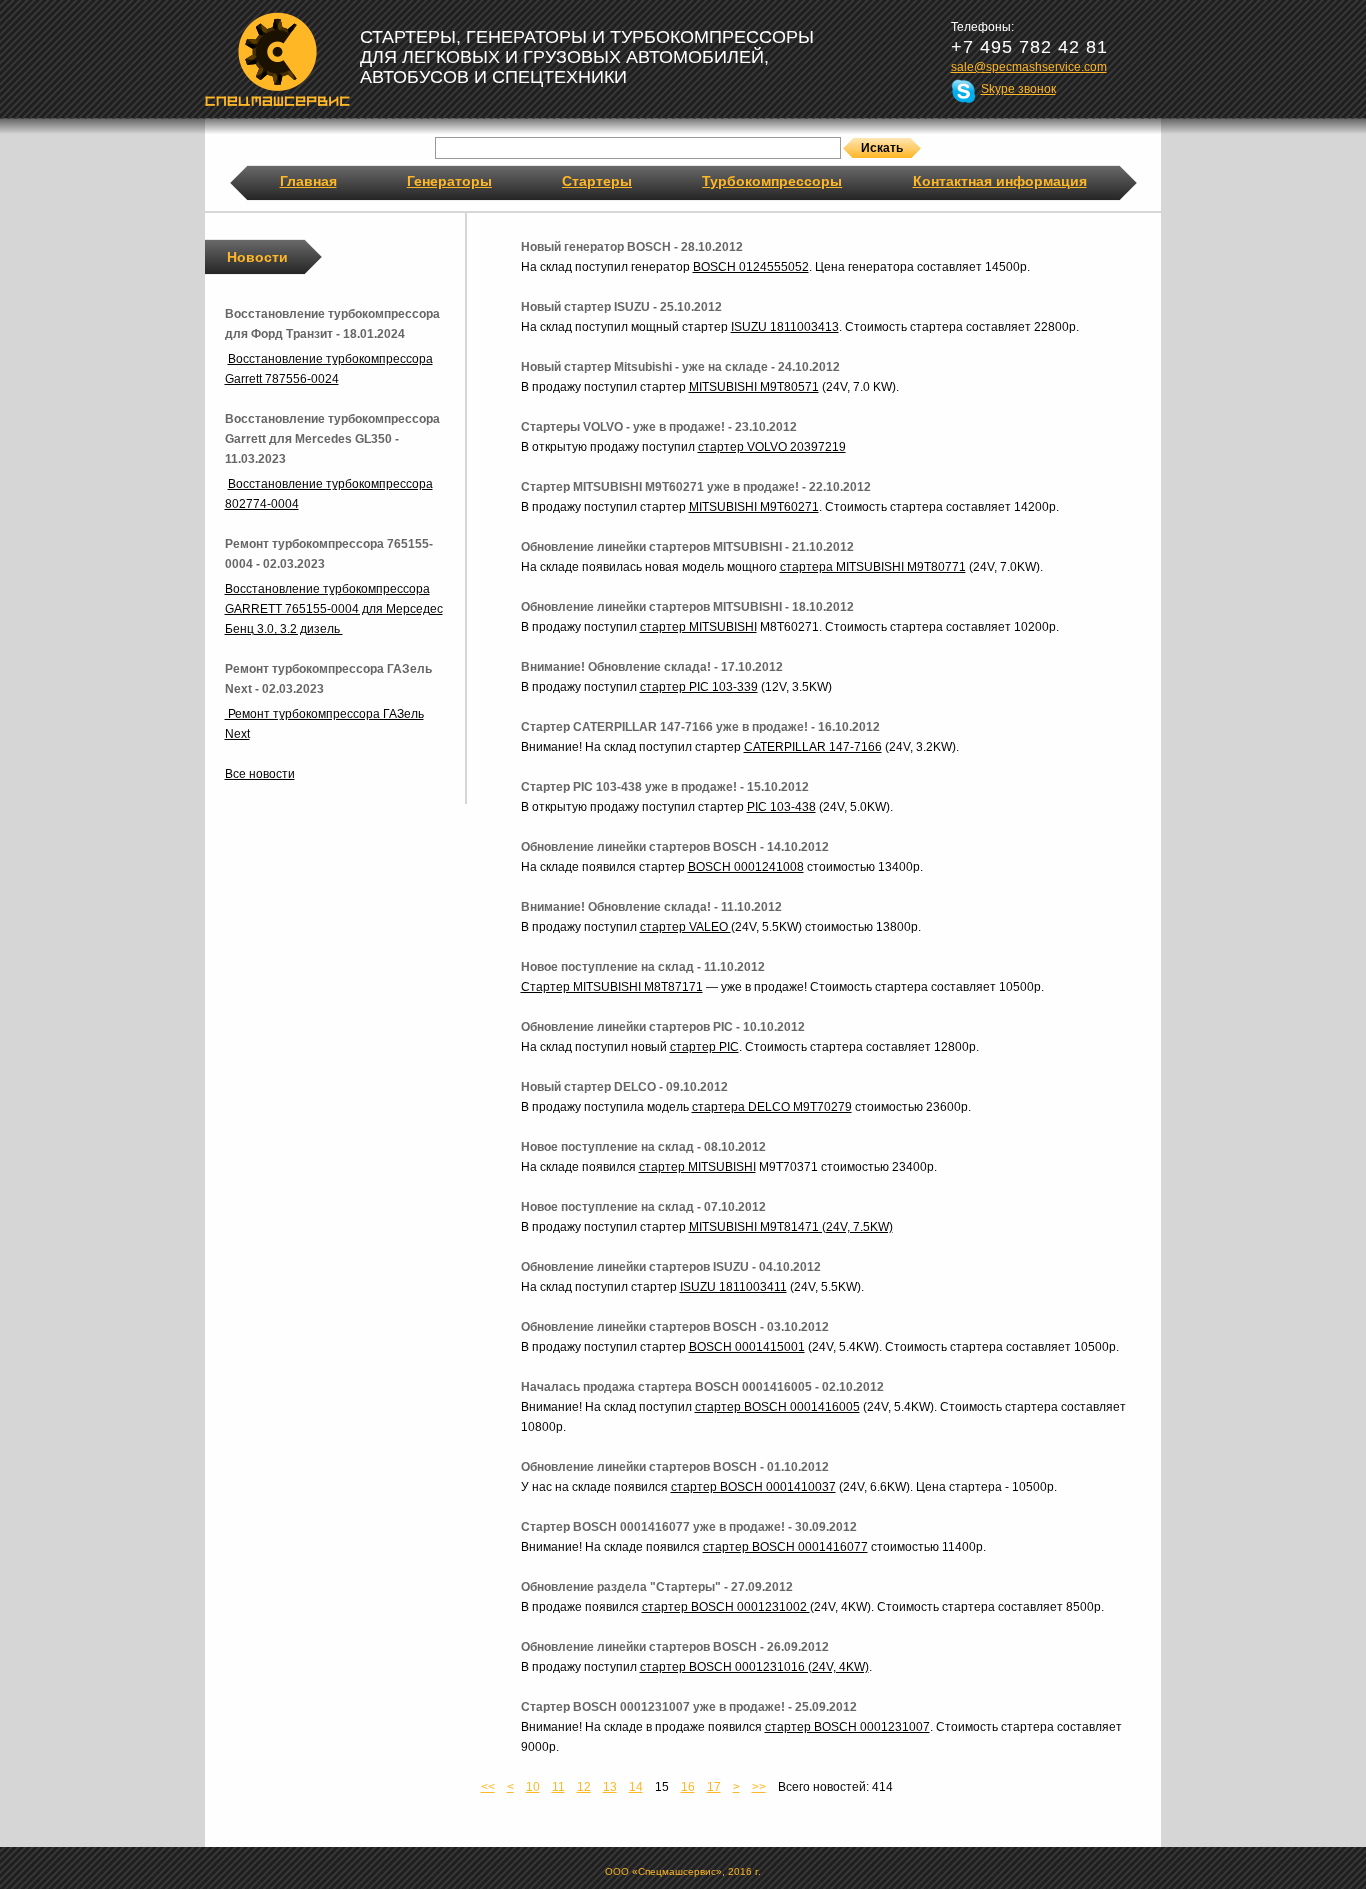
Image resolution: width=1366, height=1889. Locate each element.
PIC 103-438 (781, 807)
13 (610, 1787)
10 (533, 1787)
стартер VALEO (685, 927)
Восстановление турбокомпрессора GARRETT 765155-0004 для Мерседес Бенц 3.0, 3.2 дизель (334, 609)
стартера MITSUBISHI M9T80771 (873, 567)
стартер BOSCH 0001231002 (726, 1607)
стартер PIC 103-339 (699, 687)
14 (636, 1787)
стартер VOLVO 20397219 (772, 447)
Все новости (260, 774)
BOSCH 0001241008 (746, 867)
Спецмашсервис (277, 59)
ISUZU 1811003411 (733, 1287)
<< (488, 1787)
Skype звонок (1018, 89)
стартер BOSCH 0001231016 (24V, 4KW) (754, 1667)
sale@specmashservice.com (1029, 67)
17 (714, 1787)
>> (759, 1787)
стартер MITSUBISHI (698, 627)
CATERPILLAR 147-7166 (813, 747)
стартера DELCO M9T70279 (772, 1107)
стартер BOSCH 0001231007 (847, 1727)
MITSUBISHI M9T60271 (754, 507)
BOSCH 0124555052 (751, 267)
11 (558, 1787)
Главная (308, 181)
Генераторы (449, 181)
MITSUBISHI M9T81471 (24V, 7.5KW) (791, 1227)
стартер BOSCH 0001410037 (753, 1487)
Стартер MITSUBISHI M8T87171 (612, 987)
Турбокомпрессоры (772, 181)
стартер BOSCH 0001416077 (785, 1547)
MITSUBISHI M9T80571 (754, 387)
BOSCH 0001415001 (747, 1347)
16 (688, 1787)
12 (584, 1787)
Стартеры (597, 181)
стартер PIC (704, 1047)
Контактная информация (1000, 181)
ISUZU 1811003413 (785, 327)
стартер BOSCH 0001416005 (777, 1407)
